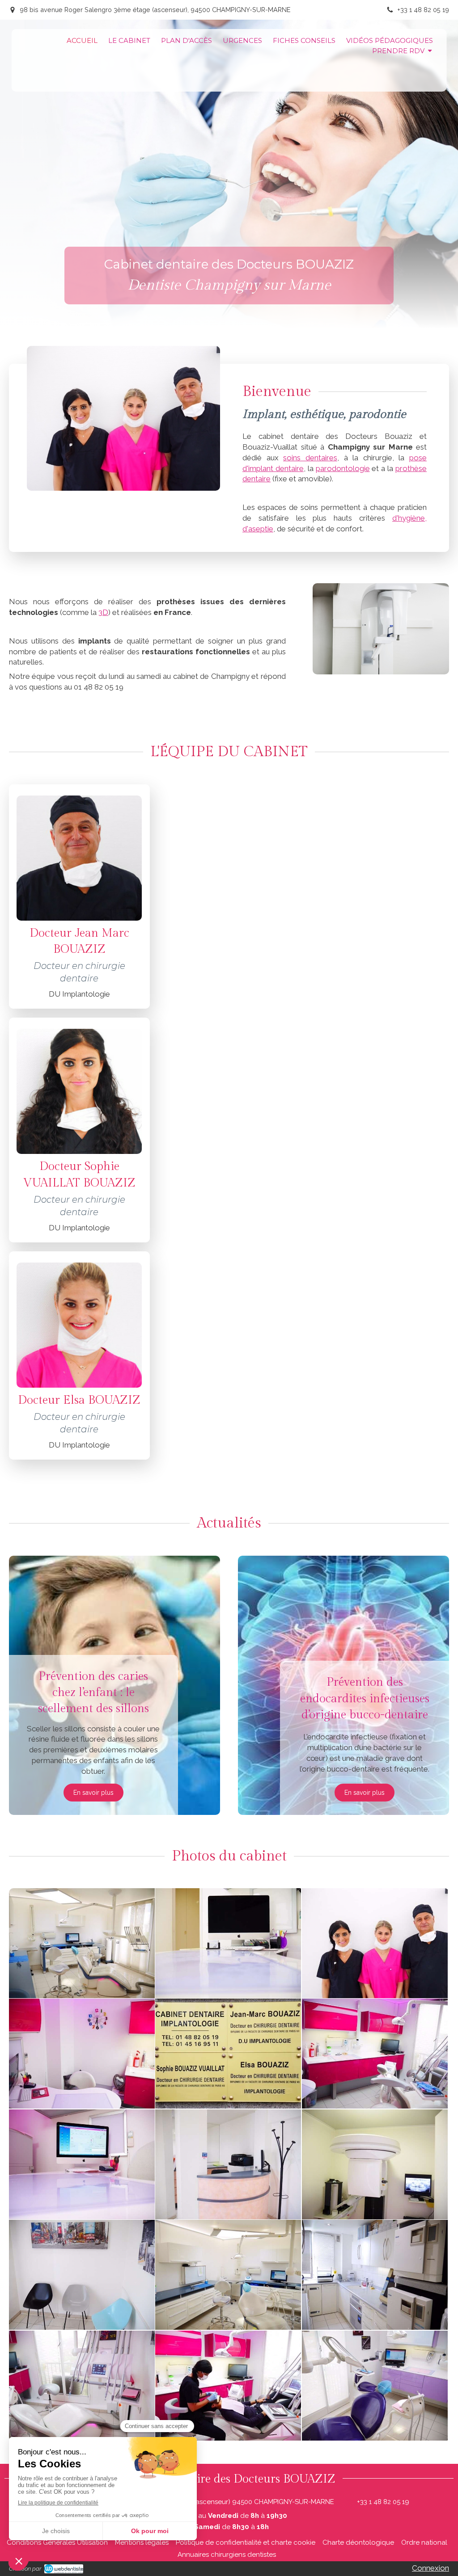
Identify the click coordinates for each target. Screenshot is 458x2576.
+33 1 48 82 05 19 (383, 2502)
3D (103, 612)
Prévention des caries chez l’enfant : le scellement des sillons (93, 1693)
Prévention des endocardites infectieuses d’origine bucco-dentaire (365, 1698)
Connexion (430, 2568)
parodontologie (343, 468)
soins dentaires (310, 458)
